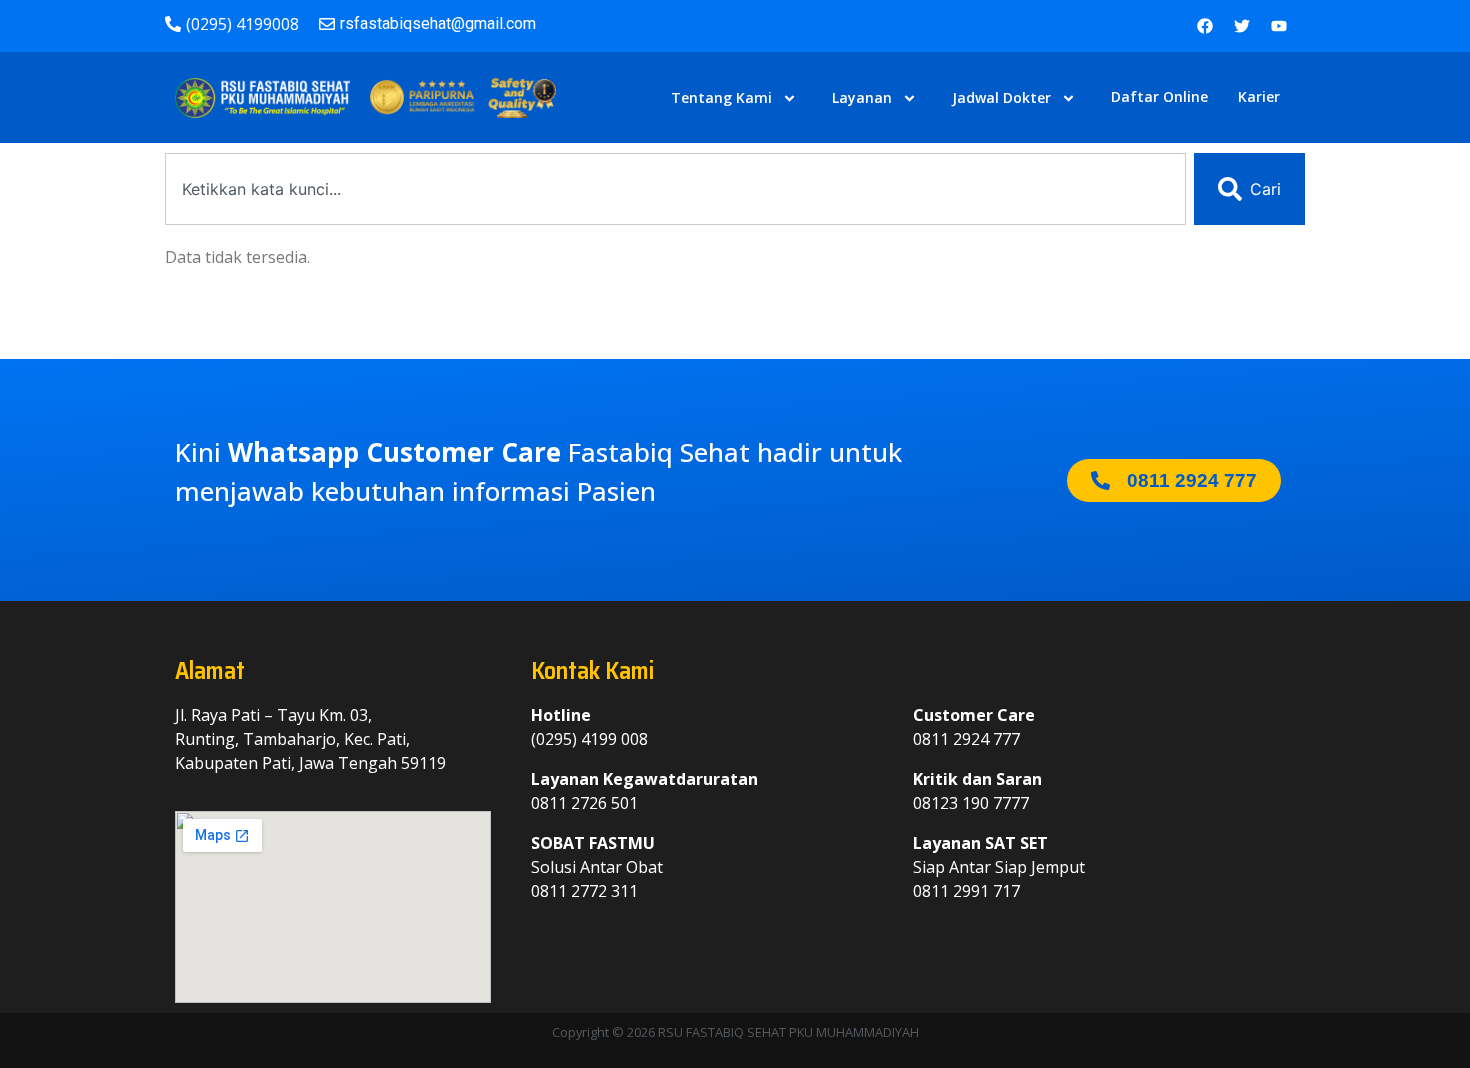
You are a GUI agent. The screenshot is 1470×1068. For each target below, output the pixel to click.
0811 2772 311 (584, 891)
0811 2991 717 (966, 891)
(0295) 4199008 (242, 24)
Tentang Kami (721, 97)
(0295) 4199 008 (589, 739)
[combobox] (675, 189)
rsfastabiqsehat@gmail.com (438, 23)
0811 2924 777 (966, 739)
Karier (1259, 96)
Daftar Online (1159, 96)
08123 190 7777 (971, 803)
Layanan (862, 97)
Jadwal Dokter (1001, 97)
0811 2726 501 (584, 803)
